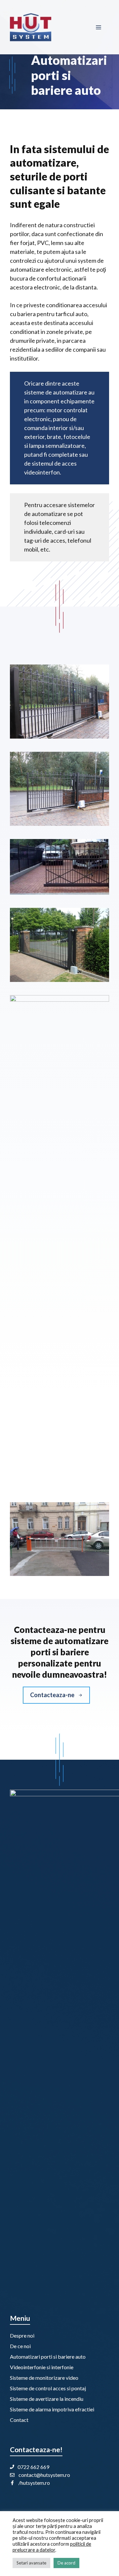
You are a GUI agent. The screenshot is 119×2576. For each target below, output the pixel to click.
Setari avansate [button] (31, 2563)
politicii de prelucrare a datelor (52, 2547)
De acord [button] (66, 2563)
